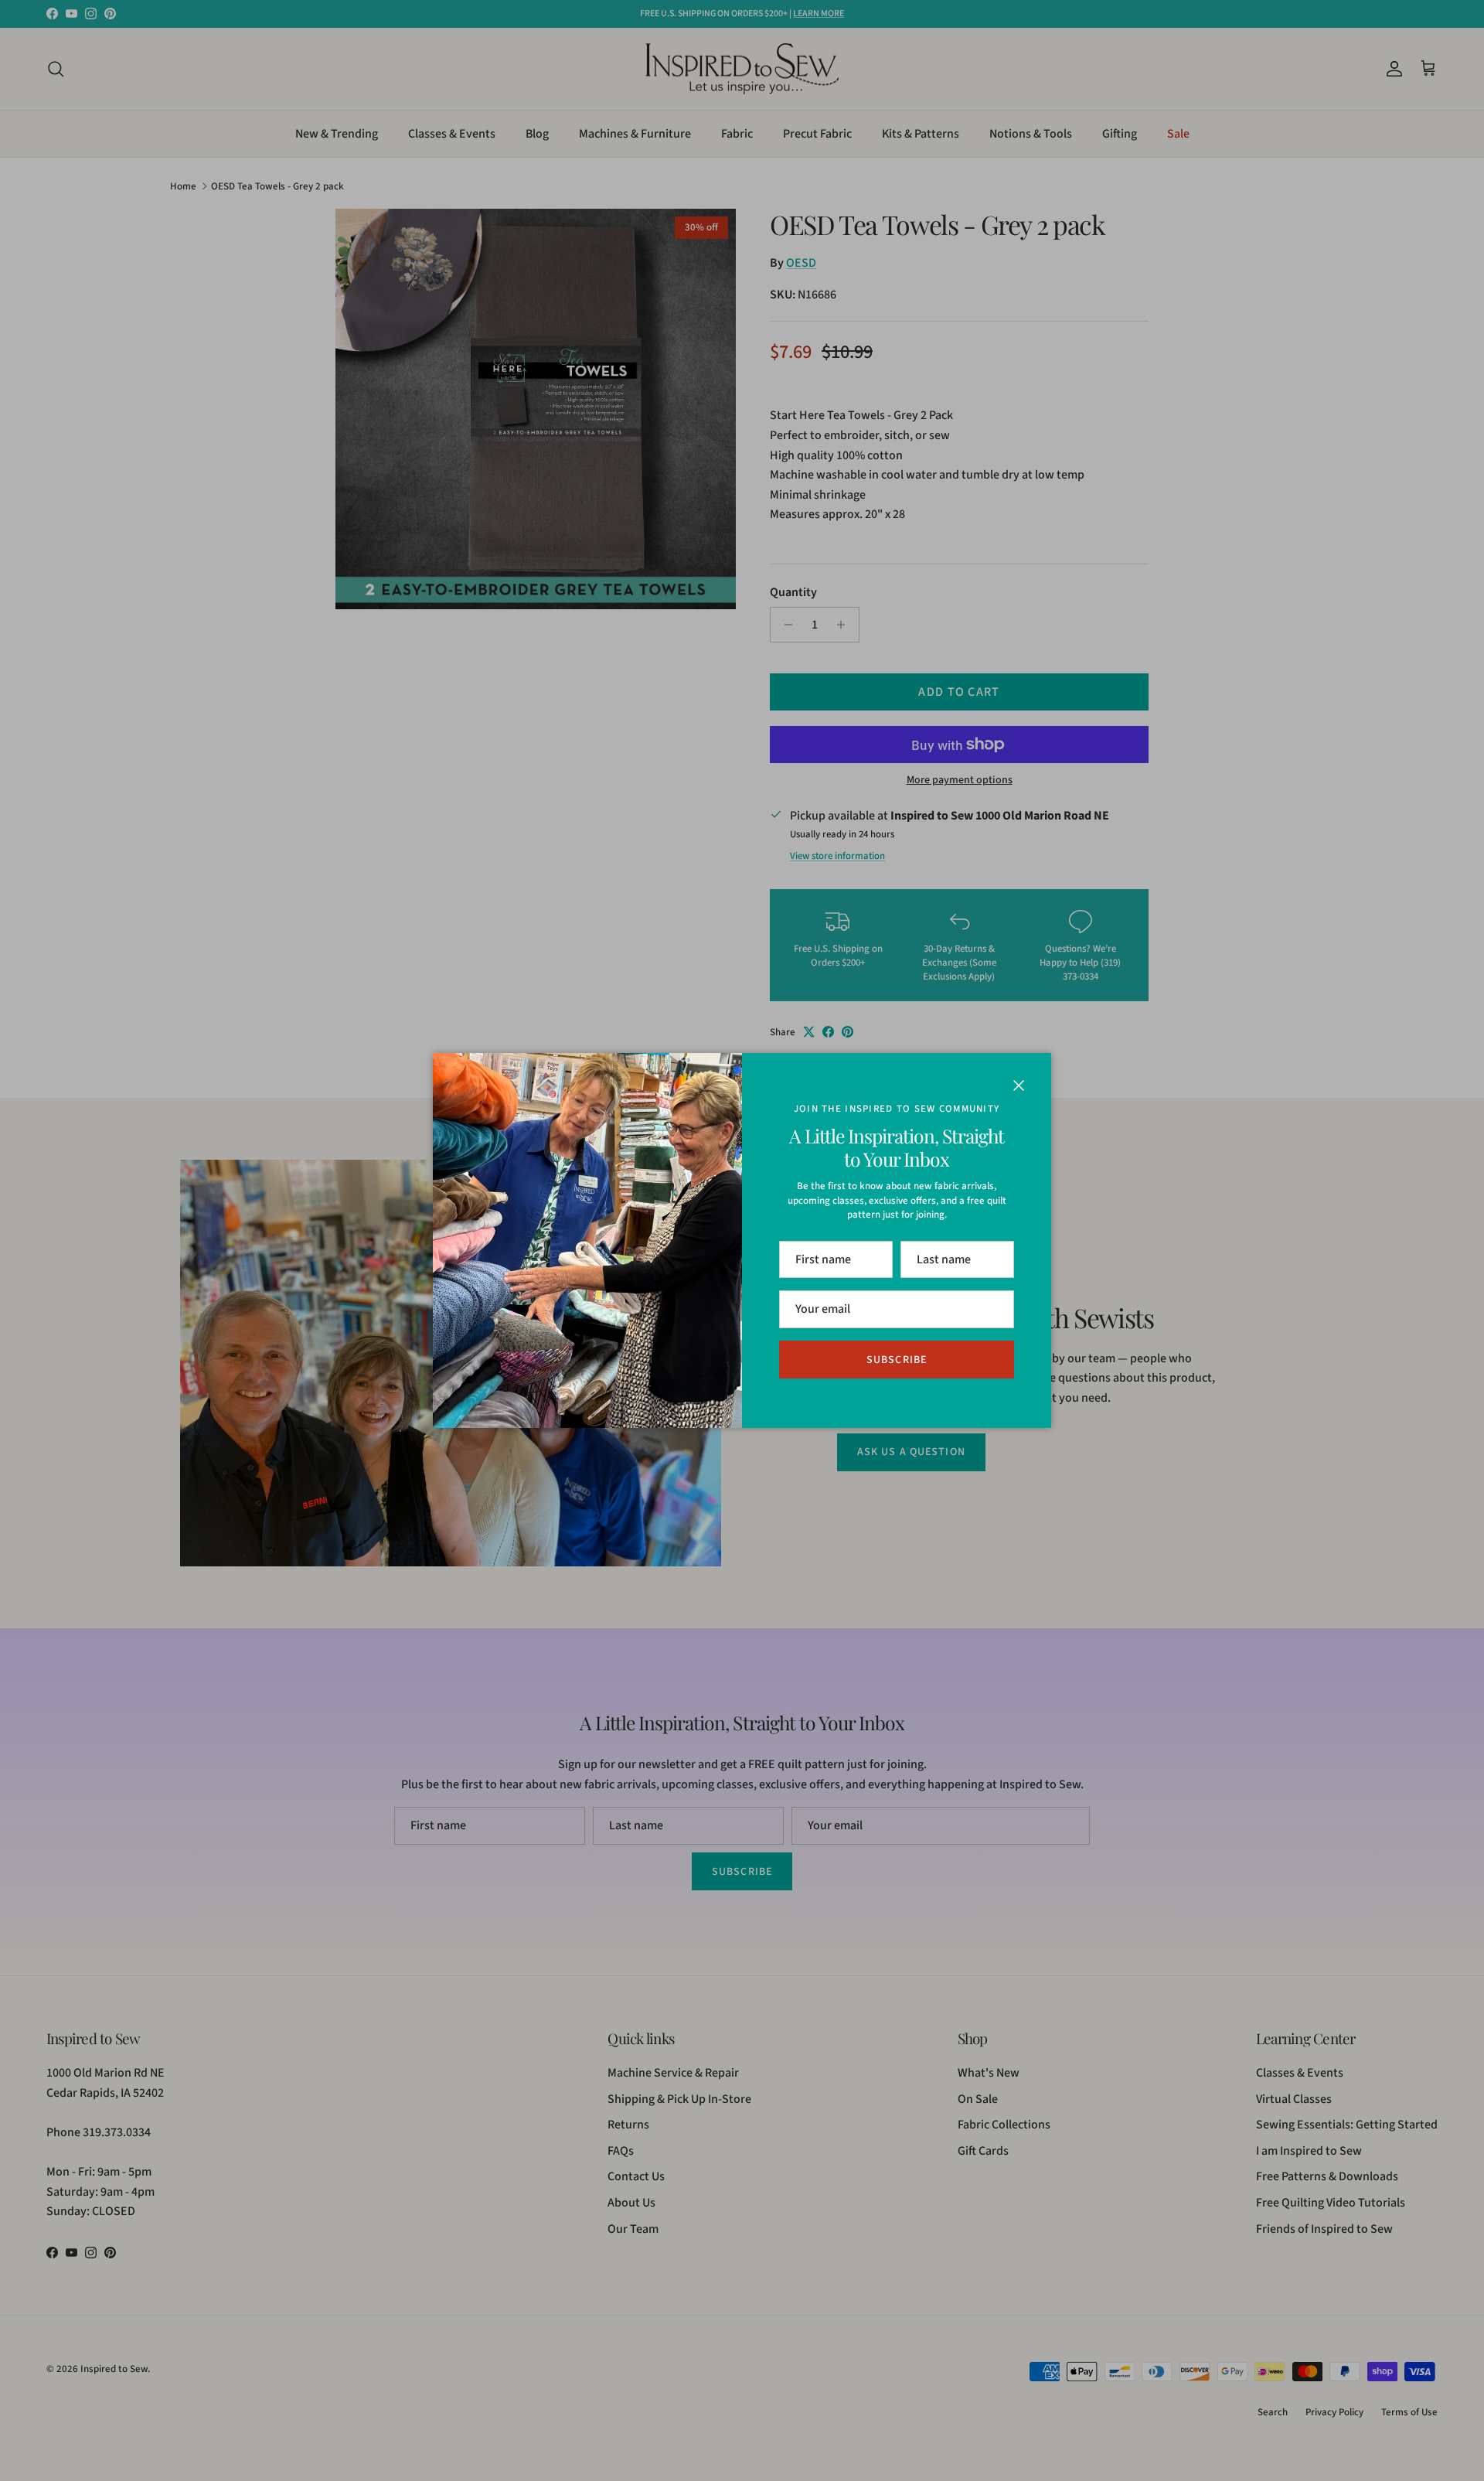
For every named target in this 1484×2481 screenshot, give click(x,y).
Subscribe (897, 1360)
